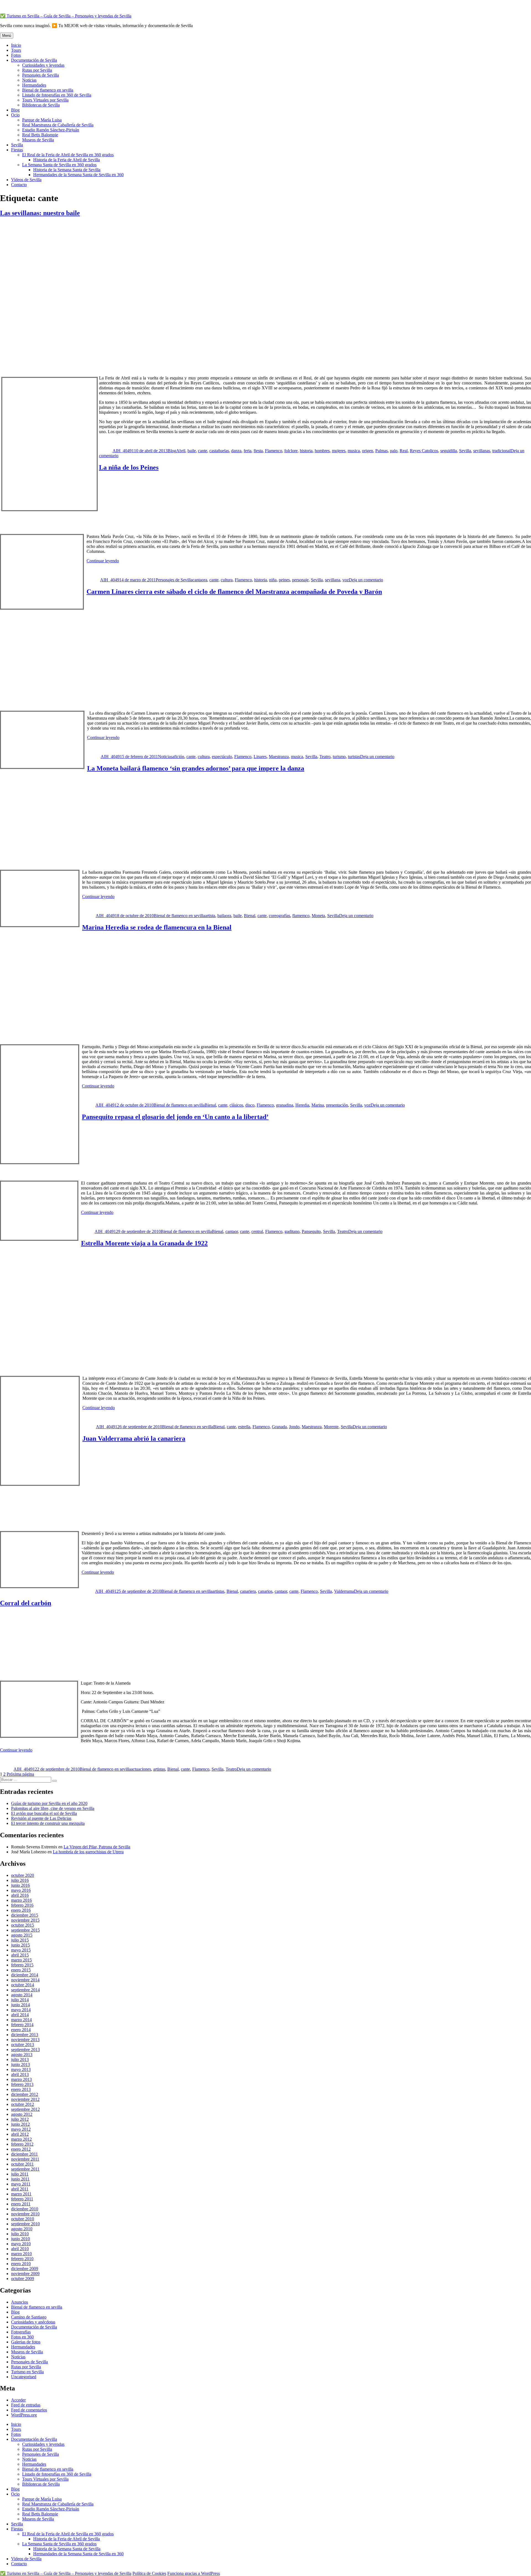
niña (273, 580)
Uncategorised (24, 2377)
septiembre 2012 (25, 2109)
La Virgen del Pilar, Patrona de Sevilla (97, 1847)
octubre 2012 (23, 2104)
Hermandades (34, 85)
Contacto (19, 185)
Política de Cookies (149, 2573)
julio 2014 (20, 2000)
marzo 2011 (21, 2194)
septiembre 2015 (25, 1930)
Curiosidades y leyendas (43, 65)
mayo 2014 (21, 2010)
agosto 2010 (22, 2229)
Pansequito (311, 1231)
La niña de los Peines (129, 467)
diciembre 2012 (25, 2094)
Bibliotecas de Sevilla (41, 105)
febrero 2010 (22, 2259)
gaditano (292, 1231)
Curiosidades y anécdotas (33, 2322)
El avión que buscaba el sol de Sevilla (44, 1813)
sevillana (333, 580)
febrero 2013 (22, 2084)
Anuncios (19, 2302)
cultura (227, 580)
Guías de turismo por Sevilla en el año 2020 (49, 1803)
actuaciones (141, 1769)
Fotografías (21, 2332)
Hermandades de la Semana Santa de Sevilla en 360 (78, 175)
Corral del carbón (26, 1603)
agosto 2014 (22, 1995)
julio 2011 (20, 2174)
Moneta (318, 916)
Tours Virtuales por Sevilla (45, 100)
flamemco (301, 916)
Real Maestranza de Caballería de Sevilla (58, 125)
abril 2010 (20, 2249)
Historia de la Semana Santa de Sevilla (67, 170)
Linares (260, 757)
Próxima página (20, 1774)
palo (394, 451)
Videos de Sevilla (26, 180)
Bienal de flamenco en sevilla (48, 90)
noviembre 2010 (25, 2214)
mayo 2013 (21, 2069)
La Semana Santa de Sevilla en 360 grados (59, 165)
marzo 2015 (21, 1960)
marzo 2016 (21, 1900)
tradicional (501, 451)
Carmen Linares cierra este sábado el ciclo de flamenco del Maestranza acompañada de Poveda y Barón (234, 592)
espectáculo (222, 757)
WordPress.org (24, 2415)
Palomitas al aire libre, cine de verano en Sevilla (53, 1808)
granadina (285, 1105)
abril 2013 (20, 2074)
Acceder (18, 2400)
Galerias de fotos (26, 2342)
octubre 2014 (23, 1985)
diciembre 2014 (25, 1975)
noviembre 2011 (25, 2159)
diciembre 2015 (25, 1915)
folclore (291, 451)
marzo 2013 (21, 2079)
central (257, 1231)
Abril (181, 451)
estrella (244, 1427)
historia (306, 451)
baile (192, 451)
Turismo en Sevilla (27, 2372)
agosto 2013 (22, 2055)
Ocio (15, 115)
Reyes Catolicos (424, 451)
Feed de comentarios (29, 2410)
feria (248, 451)
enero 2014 (21, 2030)
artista (210, 916)
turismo (339, 757)
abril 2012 (20, 2134)
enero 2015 (21, 1970)
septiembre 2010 (25, 2224)
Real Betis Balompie (40, 135)
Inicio (16, 45)
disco (250, 1105)
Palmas (382, 451)
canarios (265, 1591)
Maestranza (279, 757)
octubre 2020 (23, 1875)
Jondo (294, 1427)
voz (346, 580)
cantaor (232, 1231)
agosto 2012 (22, 2114)
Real (404, 451)
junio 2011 (20, 2179)
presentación (337, 1105)
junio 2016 (20, 1885)
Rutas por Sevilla (37, 70)
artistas (218, 1591)
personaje (300, 580)
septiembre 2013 (25, 2050)
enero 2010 (21, 2264)
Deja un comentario (366, 580)
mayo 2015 (21, 1950)
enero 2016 (21, 1910)
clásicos (236, 1105)
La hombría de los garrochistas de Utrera (88, 1852)
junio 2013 (20, 2064)
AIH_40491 (123, 451)
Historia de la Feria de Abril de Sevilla (67, 160)
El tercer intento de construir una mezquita (48, 1823)
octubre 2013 (23, 2045)
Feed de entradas (26, 2405)
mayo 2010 (21, 2244)
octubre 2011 (22, 2164)
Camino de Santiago (29, 2317)
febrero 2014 (22, 2025)
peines (284, 580)
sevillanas (482, 451)
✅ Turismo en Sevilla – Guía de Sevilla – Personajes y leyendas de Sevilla (66, 16)
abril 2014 (20, 2015)
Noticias (29, 80)
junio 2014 (20, 2005)
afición (178, 757)
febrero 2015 (22, 1965)
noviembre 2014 (25, 1980)
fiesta (258, 451)
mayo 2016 (21, 1890)
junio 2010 (20, 2239)
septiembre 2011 (25, 2169)
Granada (279, 1427)
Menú (7, 36)
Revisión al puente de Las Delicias (41, 1818)
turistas (354, 757)
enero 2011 (21, 2204)
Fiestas (17, 150)
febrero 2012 (22, 2144)
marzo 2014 (21, 2020)
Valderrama (344, 1591)
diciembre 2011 (24, 2154)
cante (203, 451)
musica (354, 451)
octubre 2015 (23, 1925)
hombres (322, 451)
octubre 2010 (23, 2219)
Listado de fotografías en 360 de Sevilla (57, 95)
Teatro (325, 757)
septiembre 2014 (25, 1990)
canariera (248, 1591)
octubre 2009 (23, 2279)
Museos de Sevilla (38, 140)
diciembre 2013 (25, 2035)
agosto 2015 (22, 1935)
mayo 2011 (21, 2184)
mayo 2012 (21, 2129)
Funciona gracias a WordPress (194, 2573)
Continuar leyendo (103, 561)
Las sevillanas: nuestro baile (40, 213)
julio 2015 (20, 1940)
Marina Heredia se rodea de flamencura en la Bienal (157, 927)
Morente (331, 1427)
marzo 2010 (21, 2254)
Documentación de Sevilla (34, 60)
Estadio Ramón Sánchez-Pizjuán (51, 130)
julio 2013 (20, 2060)
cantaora (200, 580)
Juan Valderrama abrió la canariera (134, 1438)
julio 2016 (20, 1880)
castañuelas (219, 451)
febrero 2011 (22, 2199)
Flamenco (274, 451)
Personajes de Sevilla (41, 75)
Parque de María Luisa (42, 120)
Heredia (302, 1105)
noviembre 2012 (25, 2099)
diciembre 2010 (25, 2209)
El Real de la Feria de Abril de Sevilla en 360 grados (68, 155)
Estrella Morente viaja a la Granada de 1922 (144, 1243)
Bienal (250, 916)
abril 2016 (20, 1895)
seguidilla (449, 451)
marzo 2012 (21, 2139)
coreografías (279, 916)
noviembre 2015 (25, 1920)
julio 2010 (20, 2234)
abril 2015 (20, 1955)
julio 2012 (20, 2119)
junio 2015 (20, 1945)
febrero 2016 (22, 1905)
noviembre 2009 (25, 2274)
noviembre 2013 (25, 2040)
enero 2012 (21, 2149)
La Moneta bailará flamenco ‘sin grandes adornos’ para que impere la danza (196, 768)
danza (236, 451)
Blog (15, 110)
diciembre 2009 (25, 2269)
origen (368, 451)
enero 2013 (21, 2089)
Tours (16, 50)
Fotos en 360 (22, 2337)
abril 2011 (20, 2189)
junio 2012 (20, 2124)
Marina (318, 1105)
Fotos (16, 55)
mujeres (339, 451)
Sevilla (17, 145)
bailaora (224, 916)
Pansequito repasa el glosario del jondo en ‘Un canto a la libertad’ (175, 1117)
